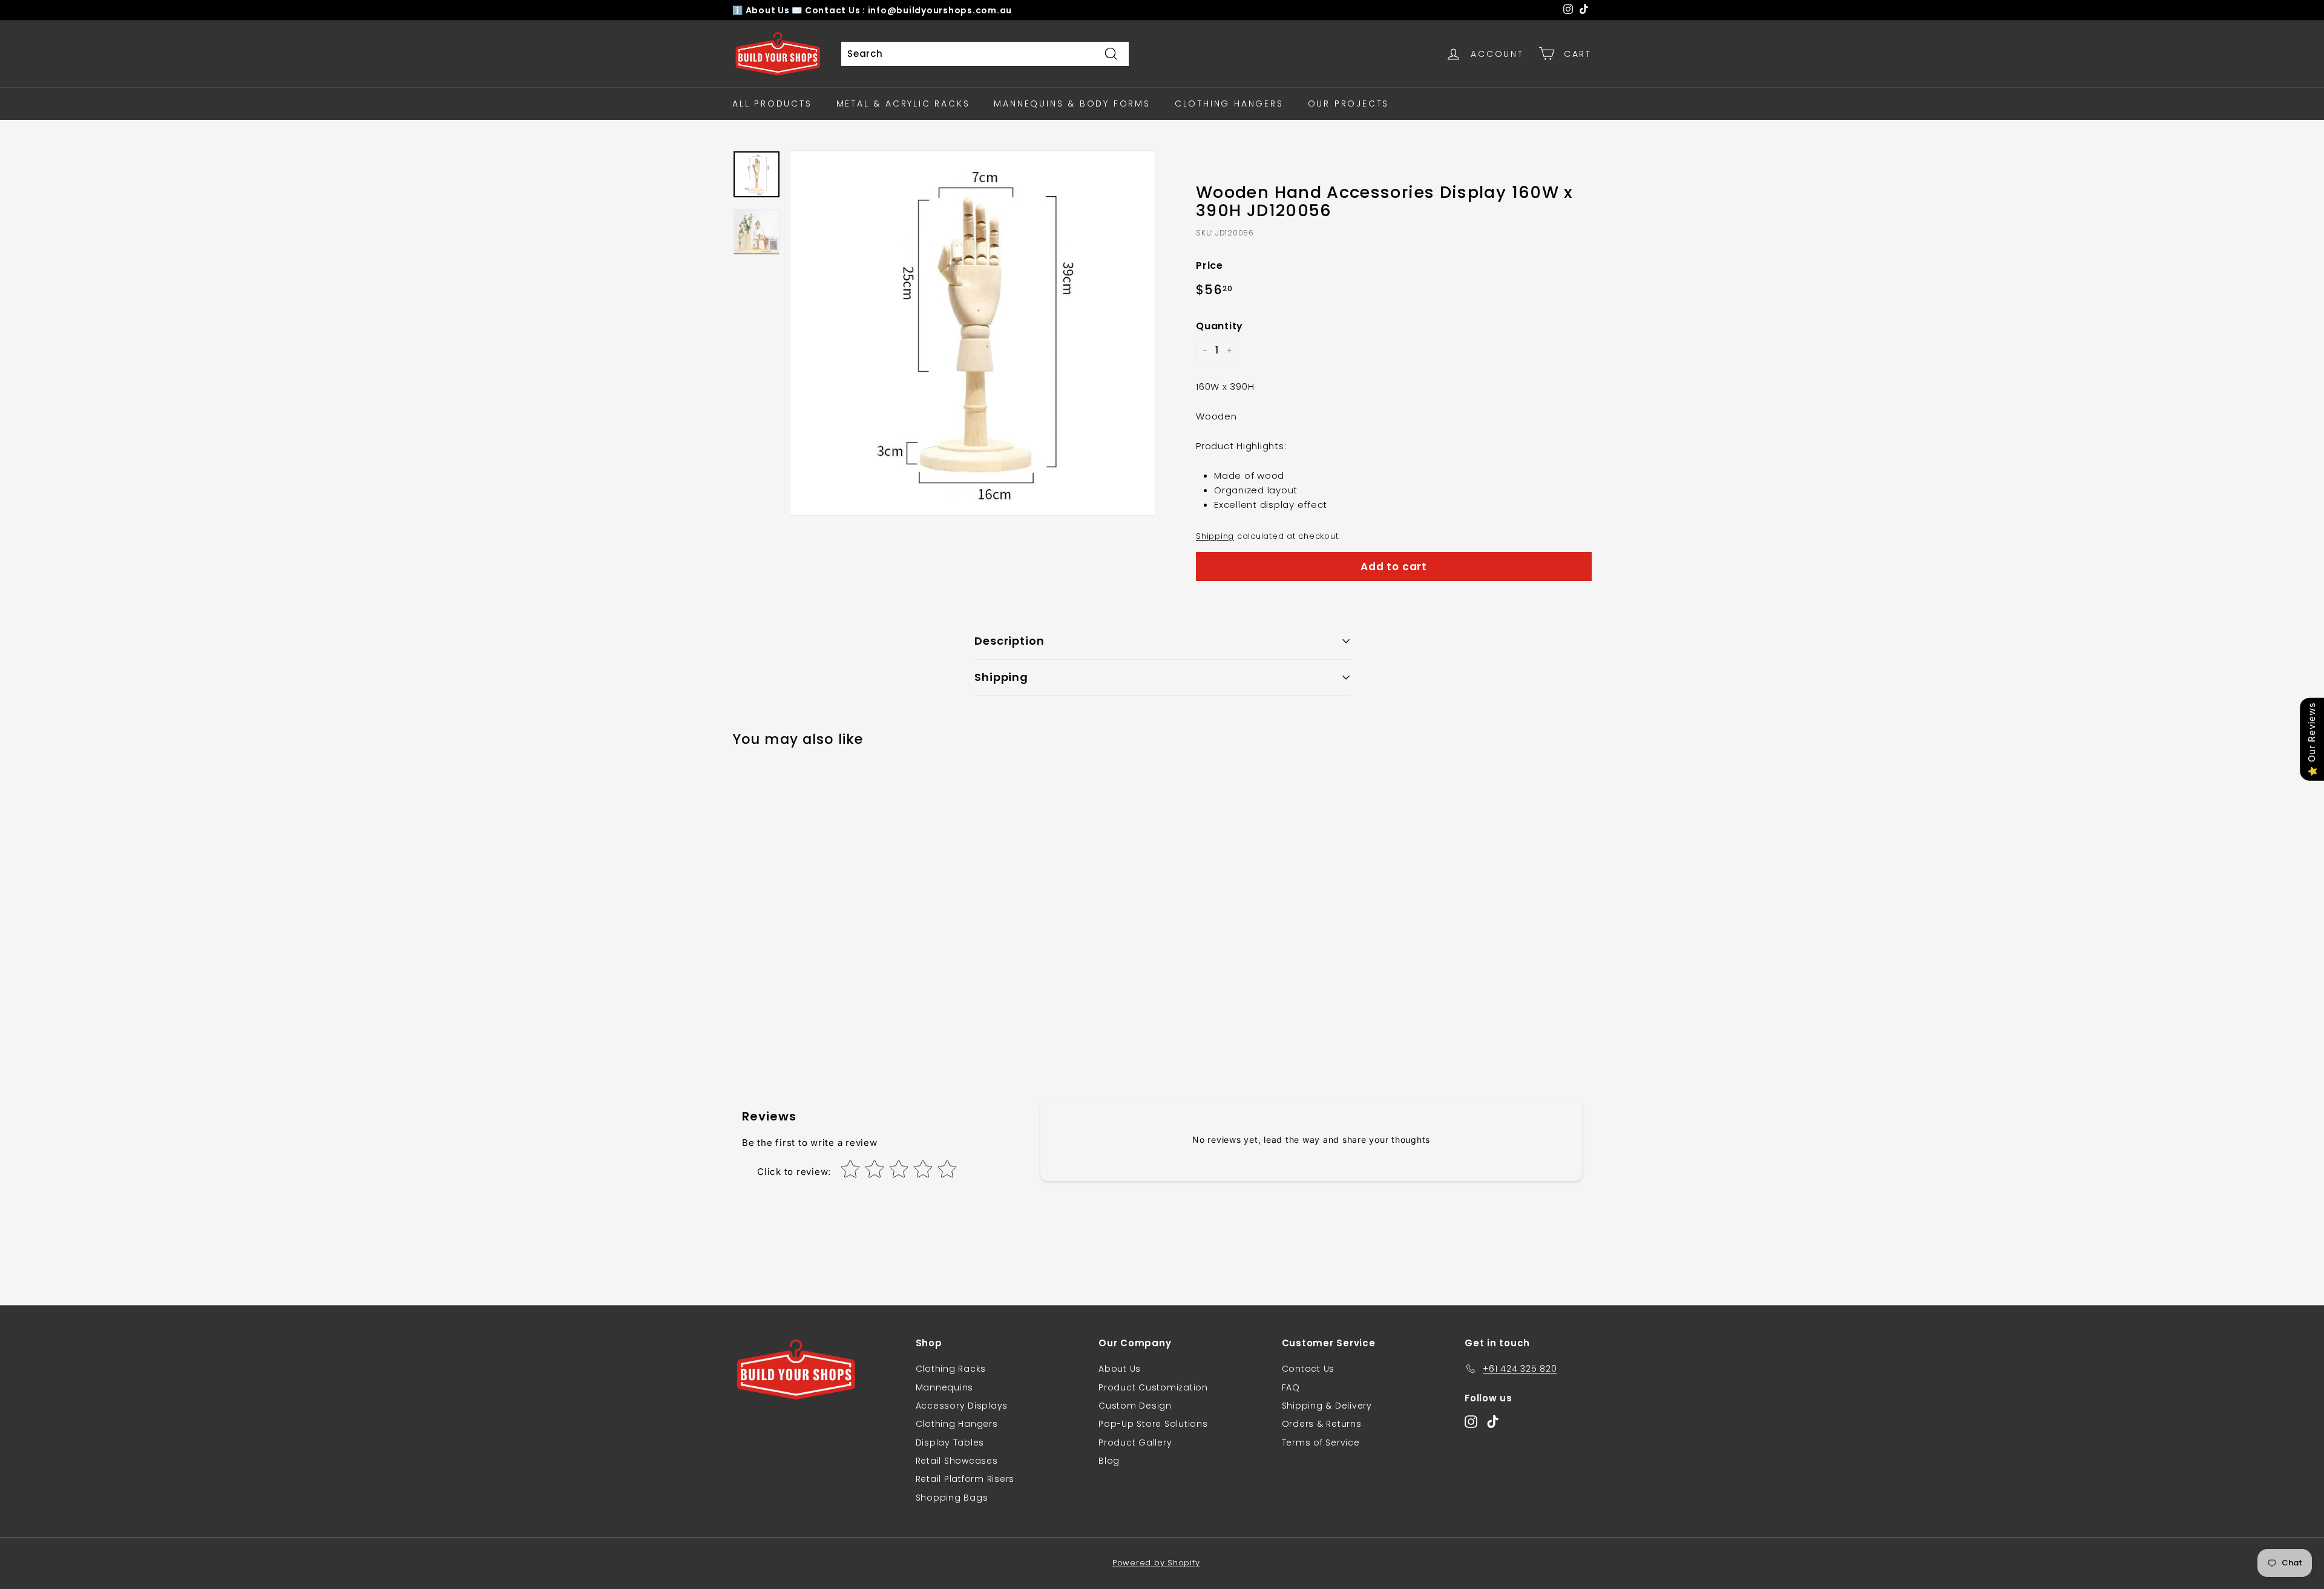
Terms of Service (1321, 1443)
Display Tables (950, 1443)
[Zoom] (973, 333)
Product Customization (1153, 1387)
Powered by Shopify (1156, 1563)
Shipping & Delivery (1327, 1406)
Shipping (1215, 536)
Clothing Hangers (1229, 104)
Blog (1109, 1461)
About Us (769, 10)
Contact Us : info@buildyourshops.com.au (908, 10)
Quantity (1219, 326)
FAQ (1291, 1387)
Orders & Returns (1322, 1424)
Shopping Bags (952, 1498)
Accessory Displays (962, 1406)
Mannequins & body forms (1072, 104)
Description (1009, 641)
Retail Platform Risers (965, 1479)
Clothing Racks (951, 1369)
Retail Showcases (957, 1461)
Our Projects (1349, 104)
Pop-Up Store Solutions (1153, 1424)
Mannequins (945, 1387)
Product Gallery (1135, 1443)
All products (772, 104)
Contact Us (1308, 1369)
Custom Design (1135, 1406)
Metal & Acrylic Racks (903, 104)
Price (1210, 265)
